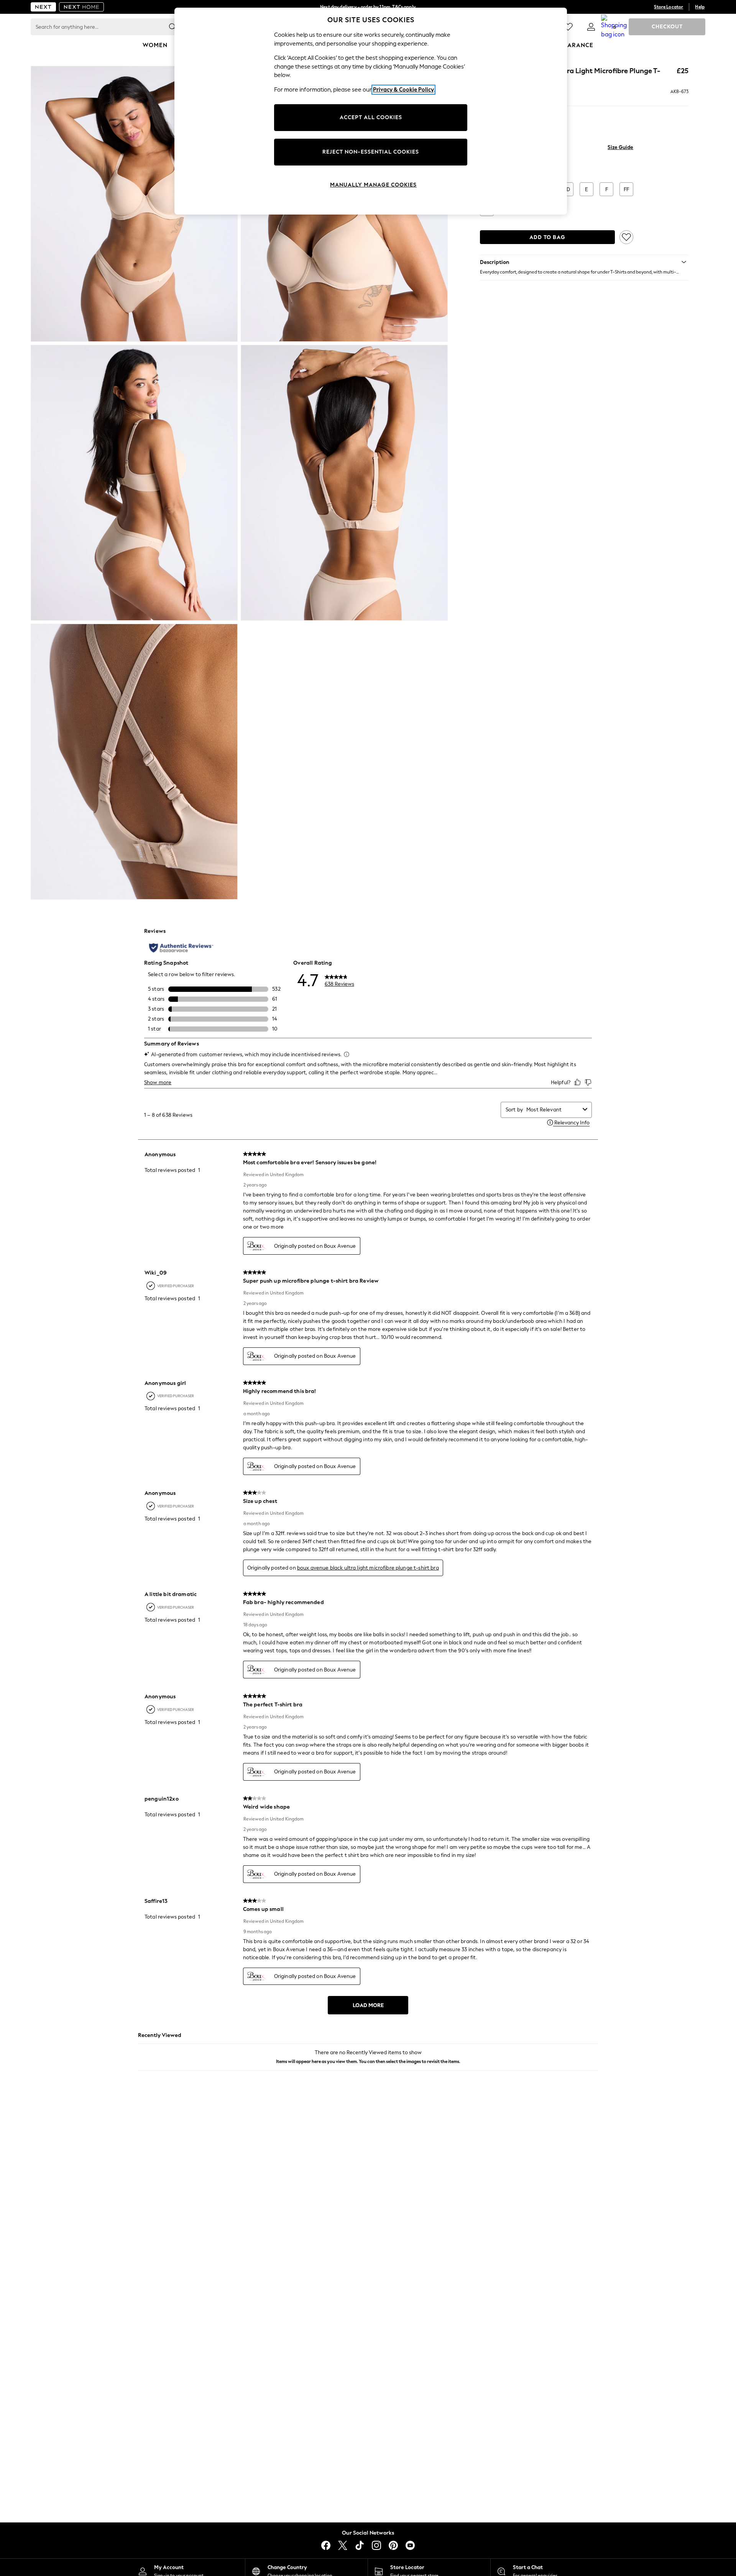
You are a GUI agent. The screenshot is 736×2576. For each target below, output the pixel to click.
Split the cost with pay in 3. (368, 7)
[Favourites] (568, 27)
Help (700, 7)
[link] (591, 27)
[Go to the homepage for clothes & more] (43, 7)
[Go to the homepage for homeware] (82, 7)
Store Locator (669, 7)
